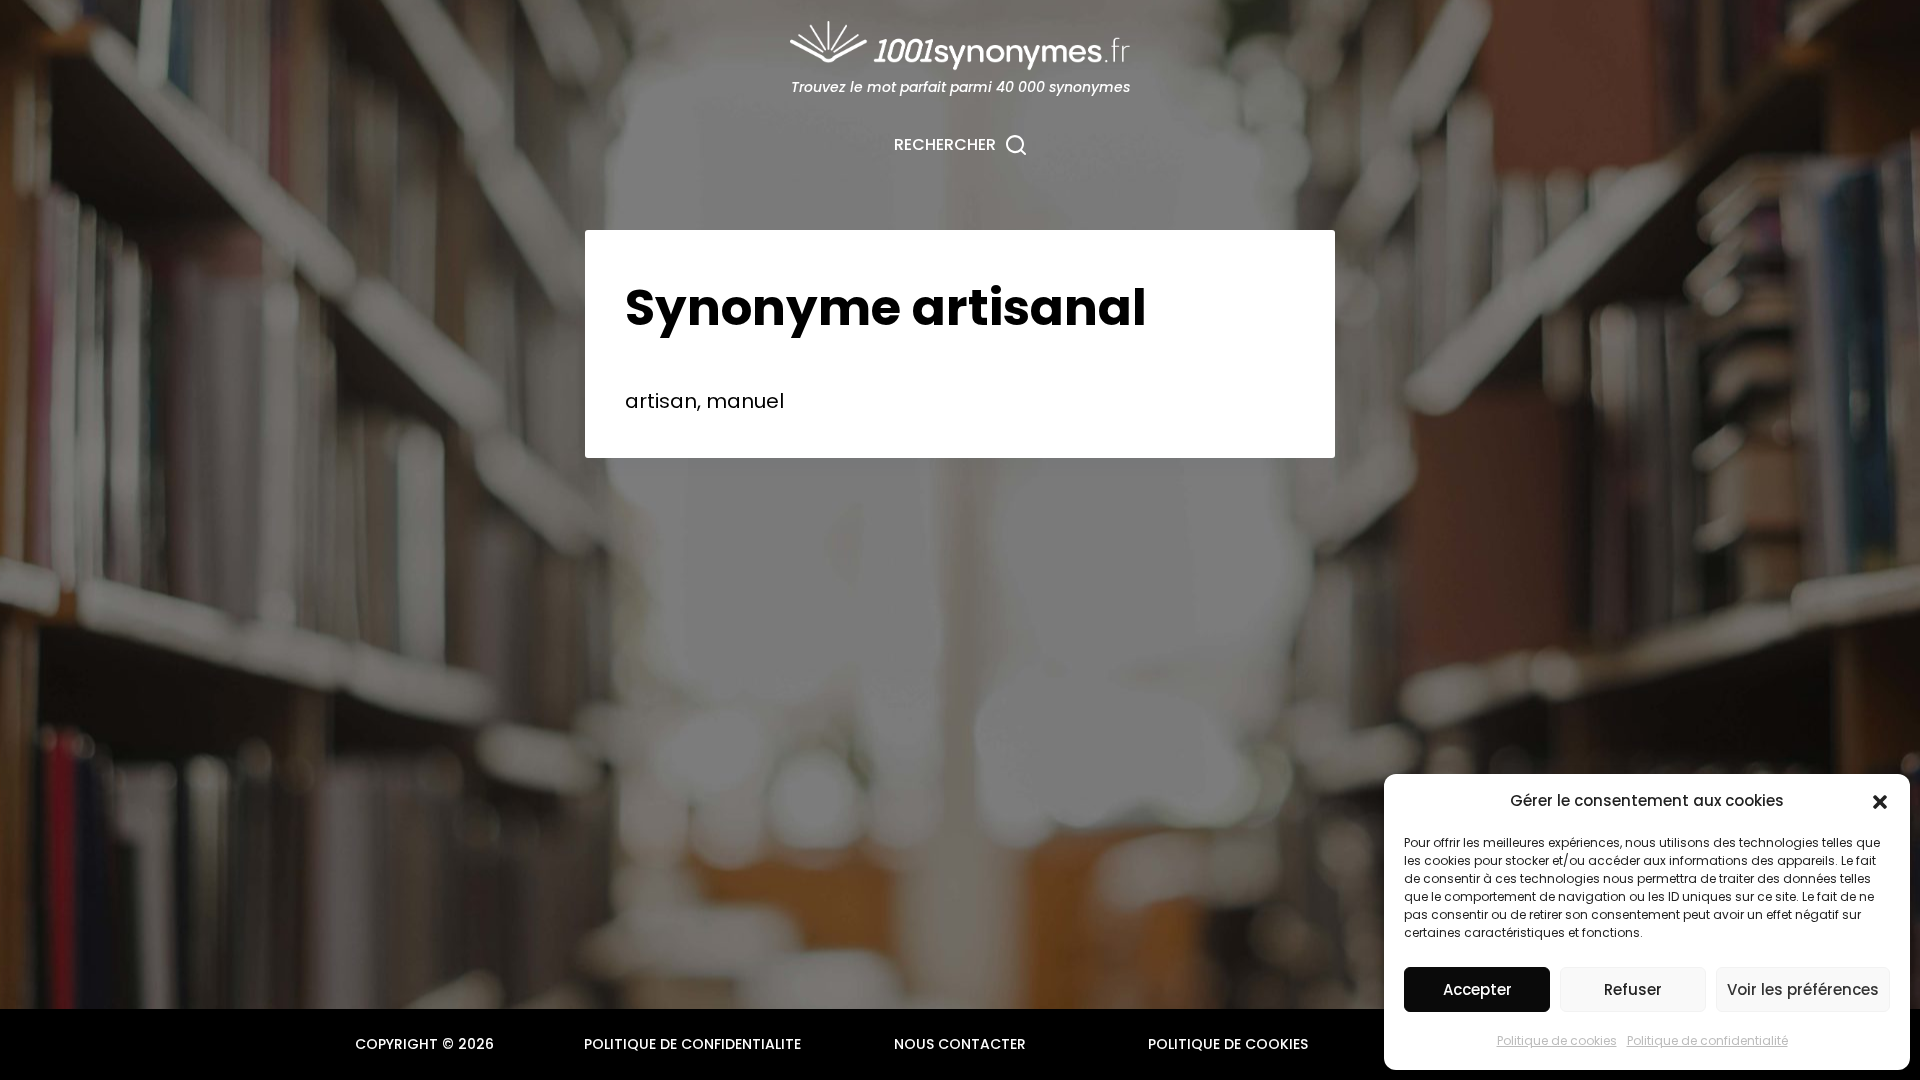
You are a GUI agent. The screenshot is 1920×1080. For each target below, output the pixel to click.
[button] (1880, 802)
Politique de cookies (1557, 1040)
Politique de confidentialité (1707, 1040)
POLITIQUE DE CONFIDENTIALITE (692, 1044)
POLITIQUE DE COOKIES (1228, 1044)
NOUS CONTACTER (960, 1044)
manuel (745, 401)
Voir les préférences (1803, 989)
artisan (661, 401)
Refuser (1633, 989)
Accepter (1477, 989)
